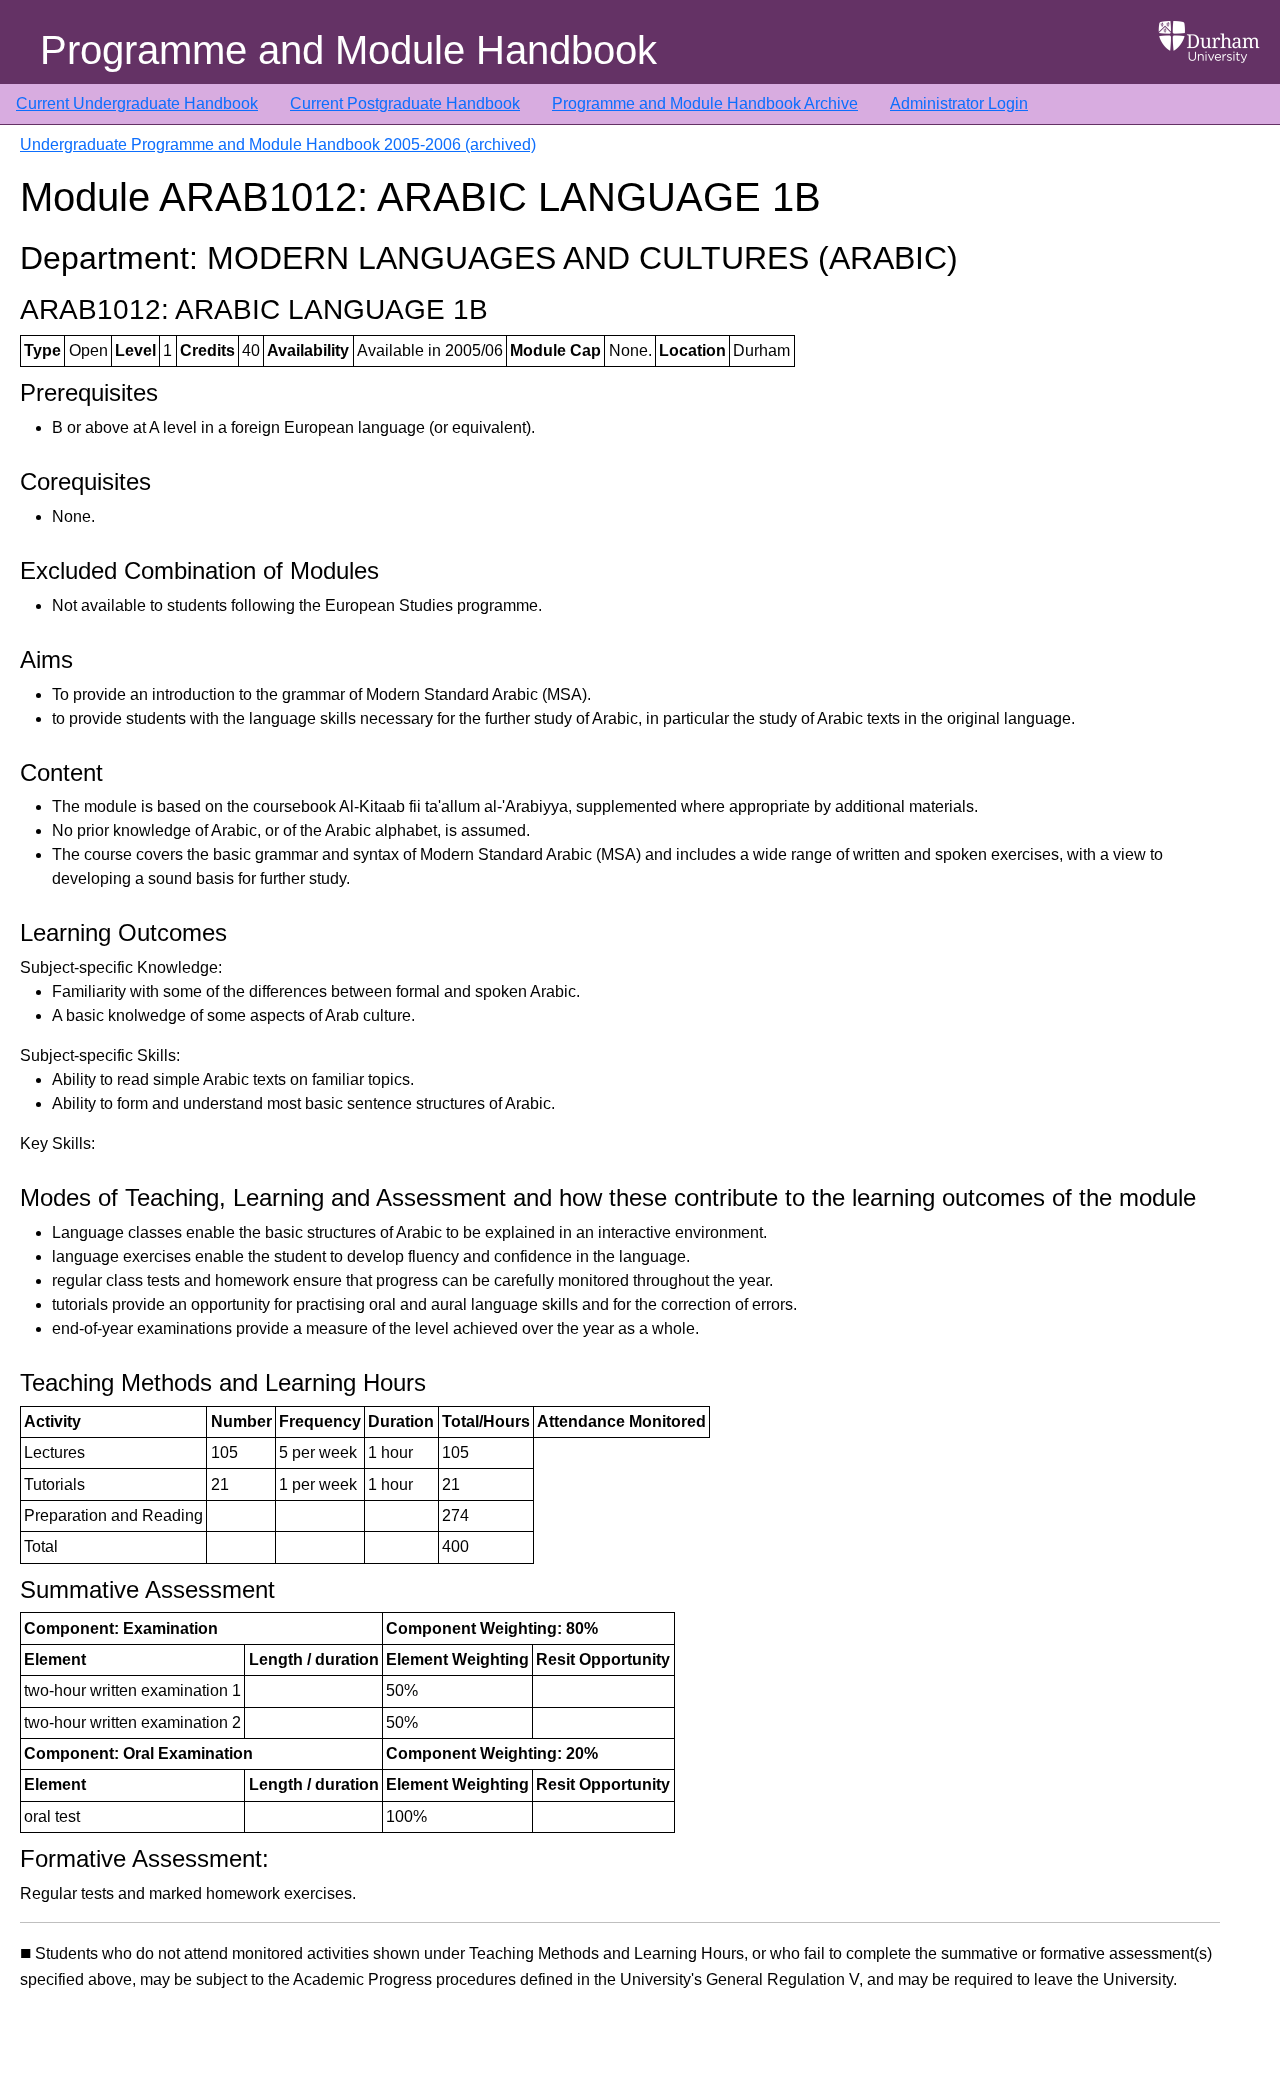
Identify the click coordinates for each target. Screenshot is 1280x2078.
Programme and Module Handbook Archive (705, 103)
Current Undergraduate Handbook (137, 103)
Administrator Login (959, 103)
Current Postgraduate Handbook (405, 103)
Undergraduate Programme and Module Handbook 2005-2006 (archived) (278, 144)
